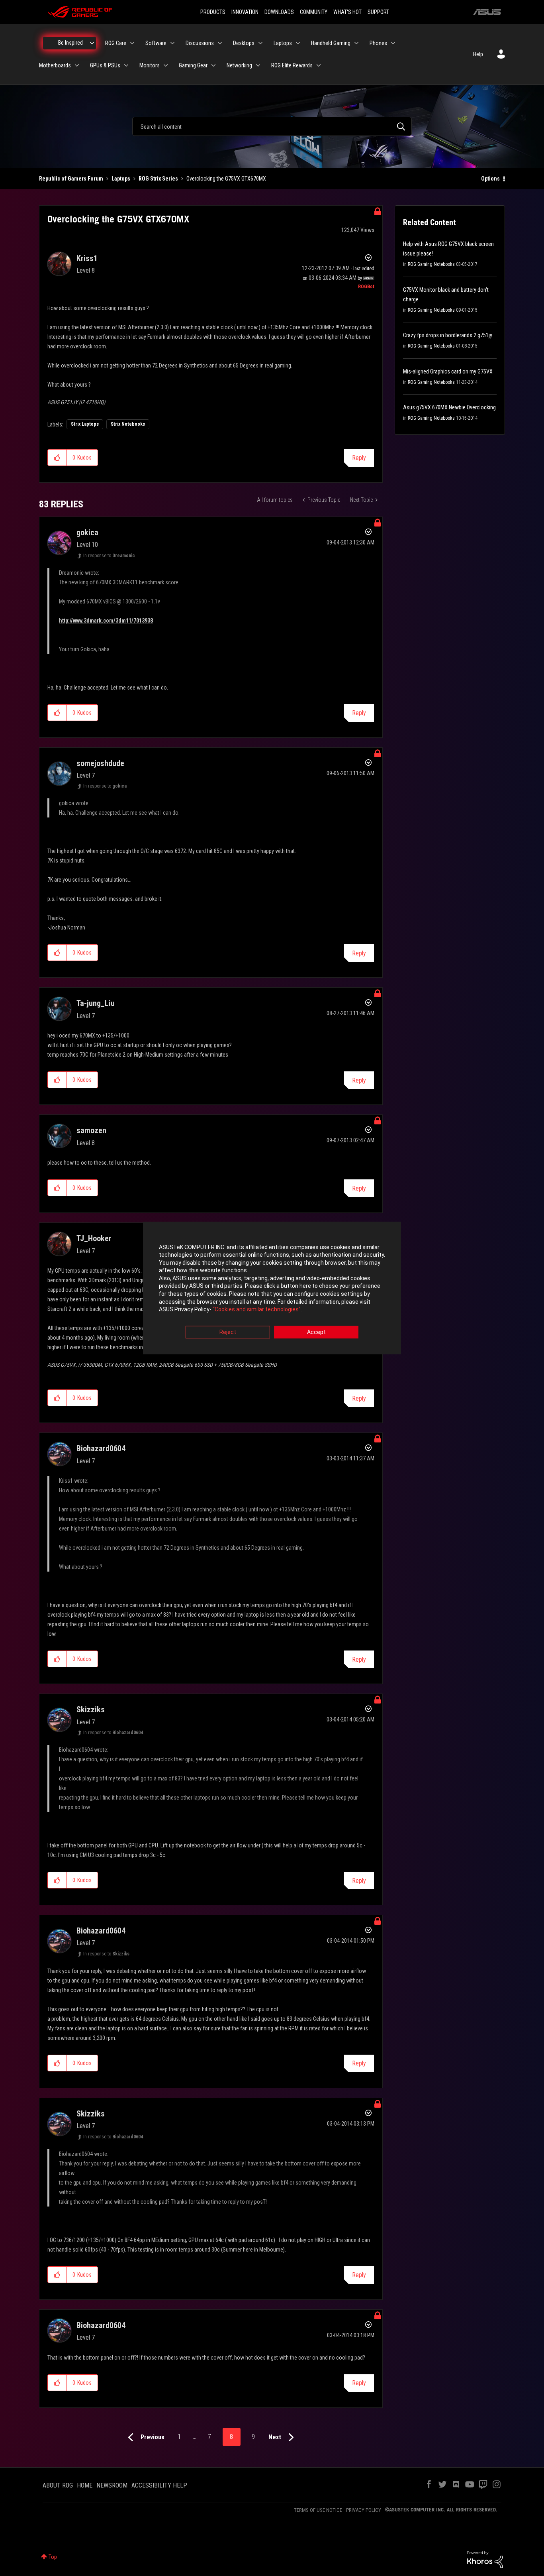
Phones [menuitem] (378, 43)
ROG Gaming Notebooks (431, 264)
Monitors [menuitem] (150, 65)
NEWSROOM (112, 2485)
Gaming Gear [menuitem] (193, 65)
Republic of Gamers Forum (71, 179)
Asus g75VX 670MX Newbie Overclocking (449, 407)
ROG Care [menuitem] (116, 43)
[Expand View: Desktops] (260, 43)
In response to (109, 556)
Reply (359, 458)
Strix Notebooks (128, 424)
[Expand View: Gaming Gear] (213, 65)
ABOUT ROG (58, 2485)
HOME (85, 2485)
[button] (57, 458)
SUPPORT (378, 12)
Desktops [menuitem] (244, 43)
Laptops (121, 179)
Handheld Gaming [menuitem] (331, 43)
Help (478, 54)
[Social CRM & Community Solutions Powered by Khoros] (485, 2559)
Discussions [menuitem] (200, 43)
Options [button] (490, 179)
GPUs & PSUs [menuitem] (105, 65)
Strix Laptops (85, 424)
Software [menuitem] (156, 43)
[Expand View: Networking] (258, 65)
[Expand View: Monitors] (166, 65)
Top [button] (53, 2557)
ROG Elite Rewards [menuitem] (292, 65)
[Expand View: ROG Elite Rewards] (319, 65)
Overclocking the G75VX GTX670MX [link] (226, 179)
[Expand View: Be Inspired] (92, 43)
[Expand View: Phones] (393, 43)
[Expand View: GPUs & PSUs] (126, 65)
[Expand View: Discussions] (220, 43)
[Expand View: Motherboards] (77, 65)
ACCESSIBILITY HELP (159, 2485)
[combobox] (272, 126)
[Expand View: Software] (172, 43)
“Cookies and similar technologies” (257, 1310)
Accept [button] (316, 1332)
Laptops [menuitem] (283, 43)
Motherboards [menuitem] (55, 65)
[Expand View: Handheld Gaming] (356, 43)
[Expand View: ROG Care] (132, 43)
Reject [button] (228, 1332)
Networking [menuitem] (239, 65)
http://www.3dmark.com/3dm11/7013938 (106, 621)
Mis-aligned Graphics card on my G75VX (448, 371)
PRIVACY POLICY (364, 2510)
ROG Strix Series (158, 179)
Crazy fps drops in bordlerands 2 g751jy (448, 335)
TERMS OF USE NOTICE (318, 2510)
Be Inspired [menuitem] (70, 43)
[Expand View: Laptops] (298, 43)
